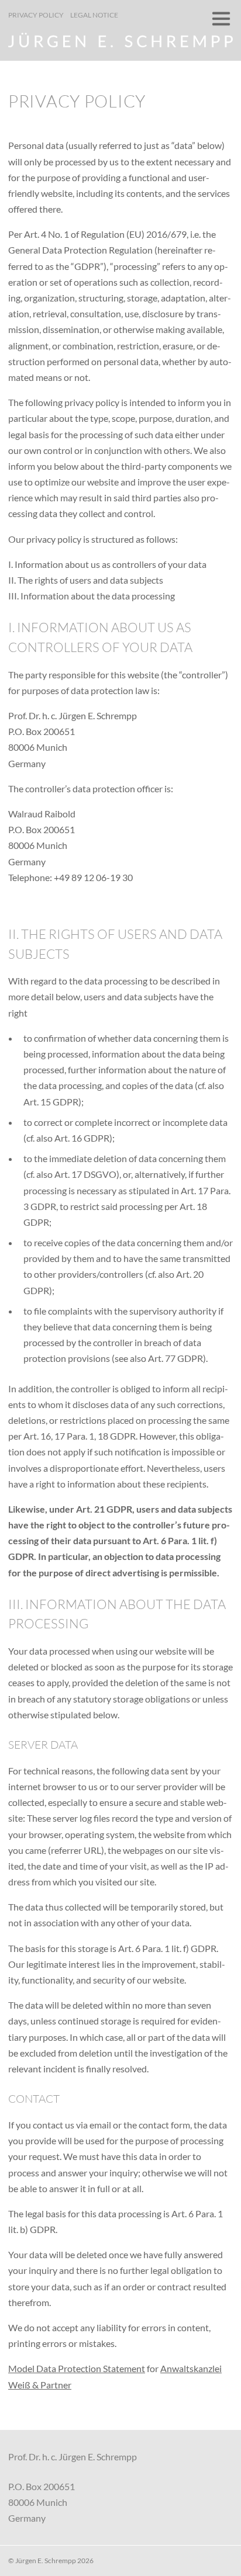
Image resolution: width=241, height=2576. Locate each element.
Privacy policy (36, 15)
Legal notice (94, 15)
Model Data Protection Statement (77, 2368)
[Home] (120, 44)
